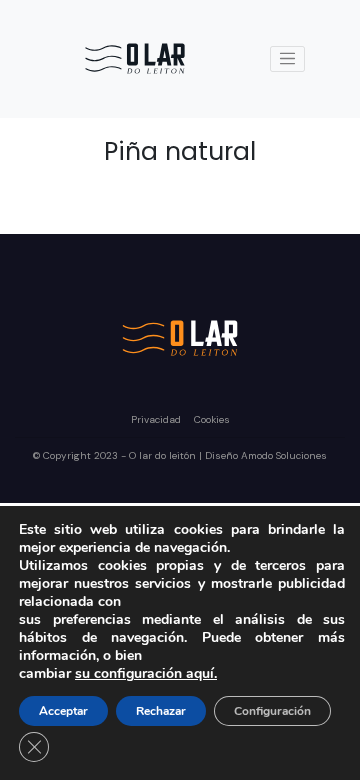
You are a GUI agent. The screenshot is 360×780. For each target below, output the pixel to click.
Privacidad (157, 419)
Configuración (272, 711)
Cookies (212, 419)
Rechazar (161, 711)
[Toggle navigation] (288, 59)
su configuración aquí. (146, 674)
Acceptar (63, 711)
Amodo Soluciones (284, 455)
